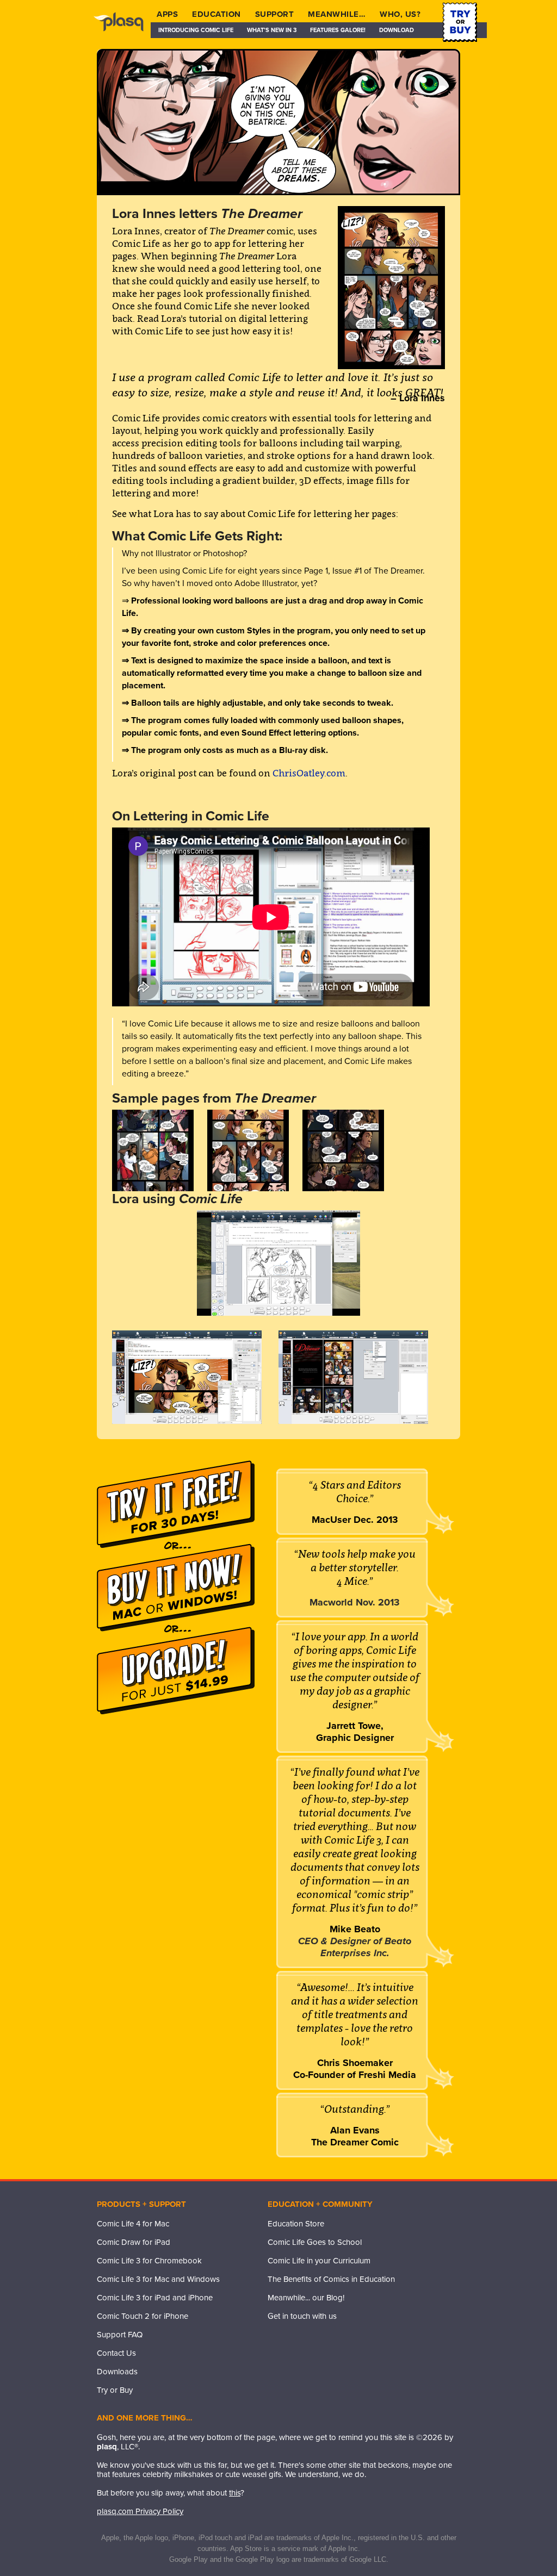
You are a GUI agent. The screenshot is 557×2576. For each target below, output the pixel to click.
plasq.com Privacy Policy (140, 2511)
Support (275, 14)
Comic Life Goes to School (315, 2242)
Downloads (117, 2372)
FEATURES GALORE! (338, 30)
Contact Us (116, 2353)
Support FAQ (120, 2335)
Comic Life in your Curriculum (319, 2261)
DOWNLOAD (397, 30)
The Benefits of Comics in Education (331, 2279)
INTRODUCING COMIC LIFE (196, 30)
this (235, 2493)
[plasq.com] (124, 30)
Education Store (296, 2224)
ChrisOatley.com (309, 773)
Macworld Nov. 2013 (355, 1602)
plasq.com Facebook (276, 2338)
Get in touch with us (302, 2316)
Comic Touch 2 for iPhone (143, 2316)
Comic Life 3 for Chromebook (149, 2261)
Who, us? (400, 14)
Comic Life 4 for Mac (133, 2224)
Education (216, 14)
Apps (167, 14)
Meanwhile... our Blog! (306, 2298)
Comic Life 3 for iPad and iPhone (155, 2298)
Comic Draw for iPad (134, 2242)
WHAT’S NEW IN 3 (272, 30)
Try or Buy (115, 2390)
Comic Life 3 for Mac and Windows (158, 2279)
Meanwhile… (337, 14)
